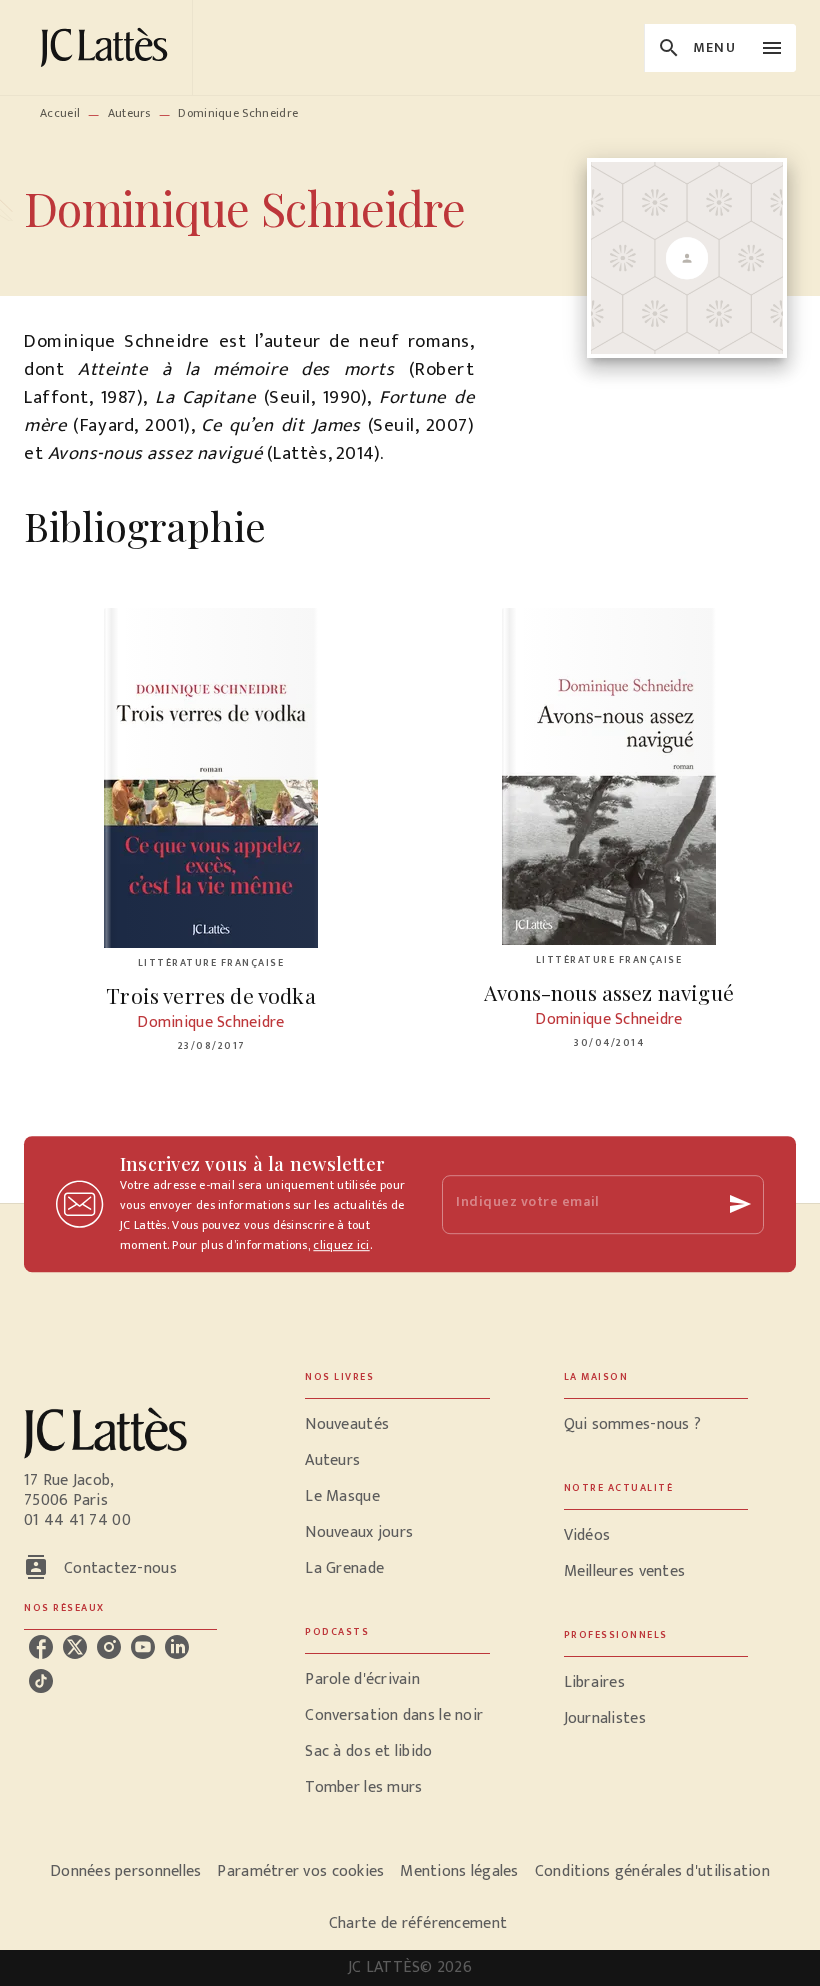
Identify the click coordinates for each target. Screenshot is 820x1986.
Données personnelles (125, 1871)
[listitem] (41, 1647)
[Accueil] (108, 47)
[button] (397, 1425)
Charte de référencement (418, 1923)
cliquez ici (341, 1245)
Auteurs (129, 113)
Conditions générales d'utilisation (652, 1871)
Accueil (60, 113)
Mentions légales (459, 1871)
